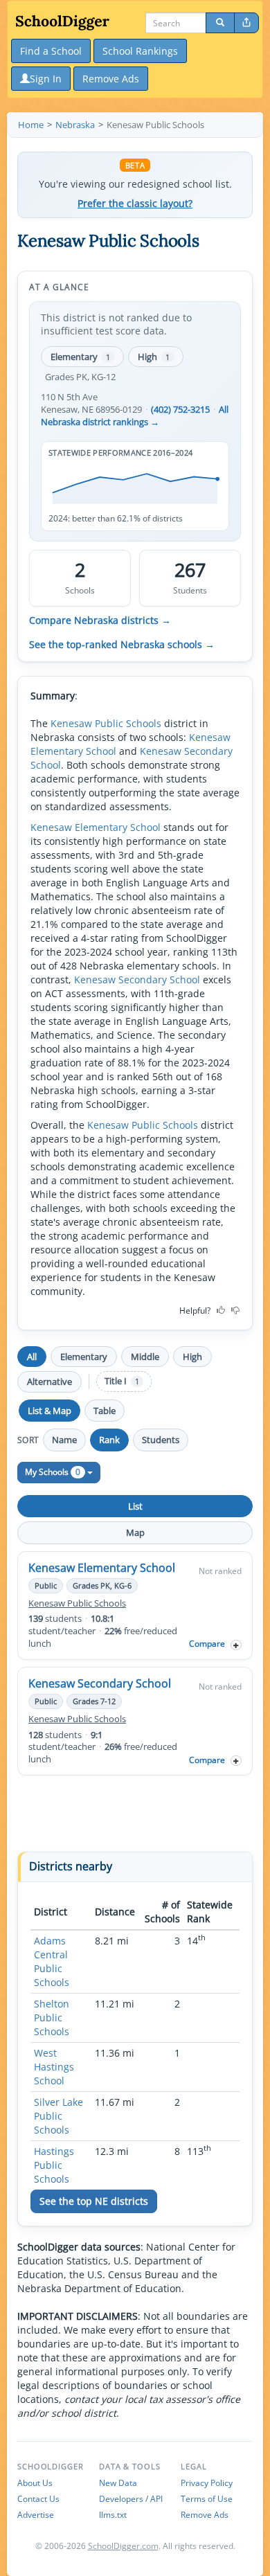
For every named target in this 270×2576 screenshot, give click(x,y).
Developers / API (131, 2499)
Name (64, 1440)
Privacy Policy (207, 2483)
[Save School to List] (236, 1645)
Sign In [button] (46, 79)
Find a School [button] (51, 51)
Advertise (36, 2515)
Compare (207, 1644)
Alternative (49, 1381)
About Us (35, 2483)
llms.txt (113, 2515)
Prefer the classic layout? (135, 204)
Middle (145, 1357)
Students (161, 1440)
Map (135, 1532)
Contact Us (38, 2499)
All (32, 1357)
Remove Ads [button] (111, 79)
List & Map (49, 1411)
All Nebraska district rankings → (135, 416)
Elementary (80, 357)
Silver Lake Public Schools (58, 2116)
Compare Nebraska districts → (100, 620)
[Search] (220, 23)
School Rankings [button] (140, 51)
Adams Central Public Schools (52, 1961)
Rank (109, 1440)
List (135, 1506)
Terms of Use (207, 2499)
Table (105, 1411)
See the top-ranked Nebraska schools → (122, 645)
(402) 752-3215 (180, 410)
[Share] (246, 23)
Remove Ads (205, 2515)
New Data (118, 2483)
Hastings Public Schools (54, 2165)
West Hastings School (54, 2067)
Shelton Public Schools (52, 2018)
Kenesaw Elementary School (96, 827)
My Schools (53, 1472)
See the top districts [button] (94, 2201)
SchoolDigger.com (123, 2546)
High (154, 357)
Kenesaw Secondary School (137, 980)
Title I (122, 1381)
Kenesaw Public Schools (106, 723)
